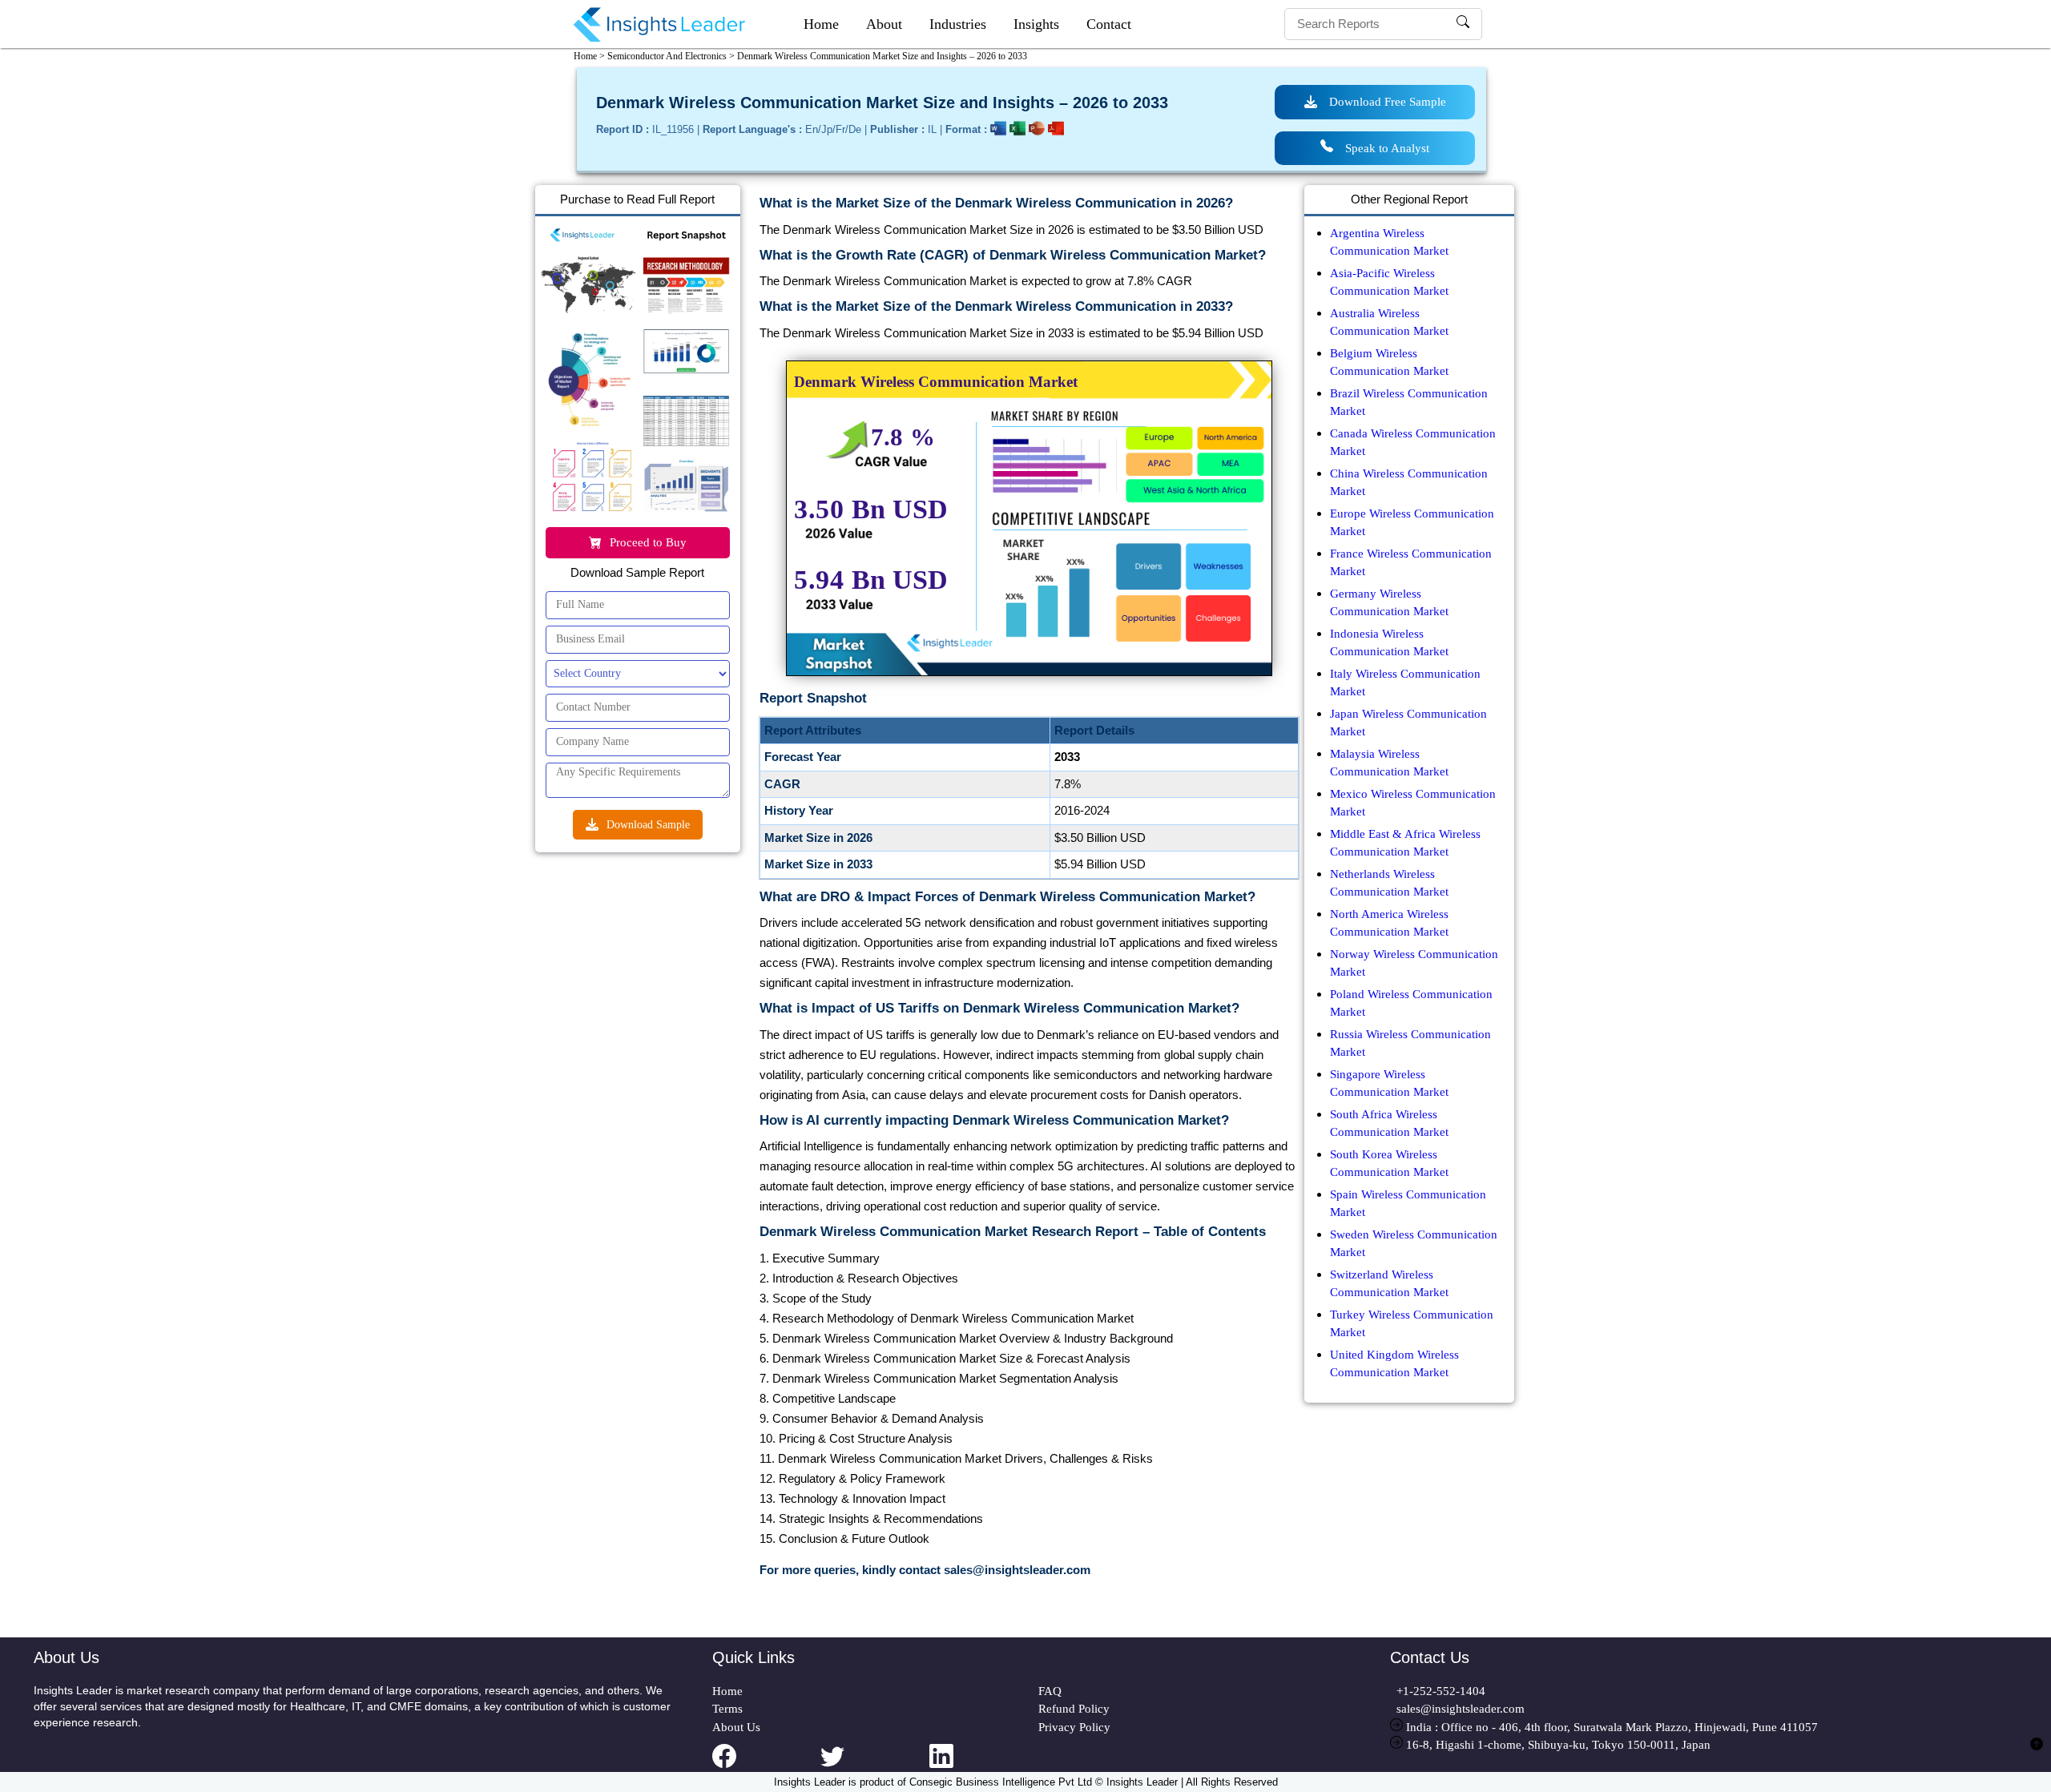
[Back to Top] (2037, 1753)
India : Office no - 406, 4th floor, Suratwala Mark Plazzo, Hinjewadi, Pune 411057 (1610, 1727)
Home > (589, 56)
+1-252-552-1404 (1438, 1691)
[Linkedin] (984, 1766)
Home (821, 24)
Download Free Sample (1388, 102)
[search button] (1463, 24)
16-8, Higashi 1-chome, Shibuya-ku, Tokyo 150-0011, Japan (1557, 1745)
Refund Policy (1074, 1709)
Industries (958, 24)
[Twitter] (875, 1766)
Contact (1109, 24)
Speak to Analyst (1387, 148)
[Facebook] (767, 1766)
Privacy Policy (1074, 1727)
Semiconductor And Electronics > (671, 56)
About (884, 24)
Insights (1036, 24)
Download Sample (648, 825)
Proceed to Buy (648, 542)
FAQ (1050, 1691)
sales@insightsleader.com (1461, 1709)
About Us (736, 1727)
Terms (727, 1709)
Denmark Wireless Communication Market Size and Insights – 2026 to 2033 (882, 56)
